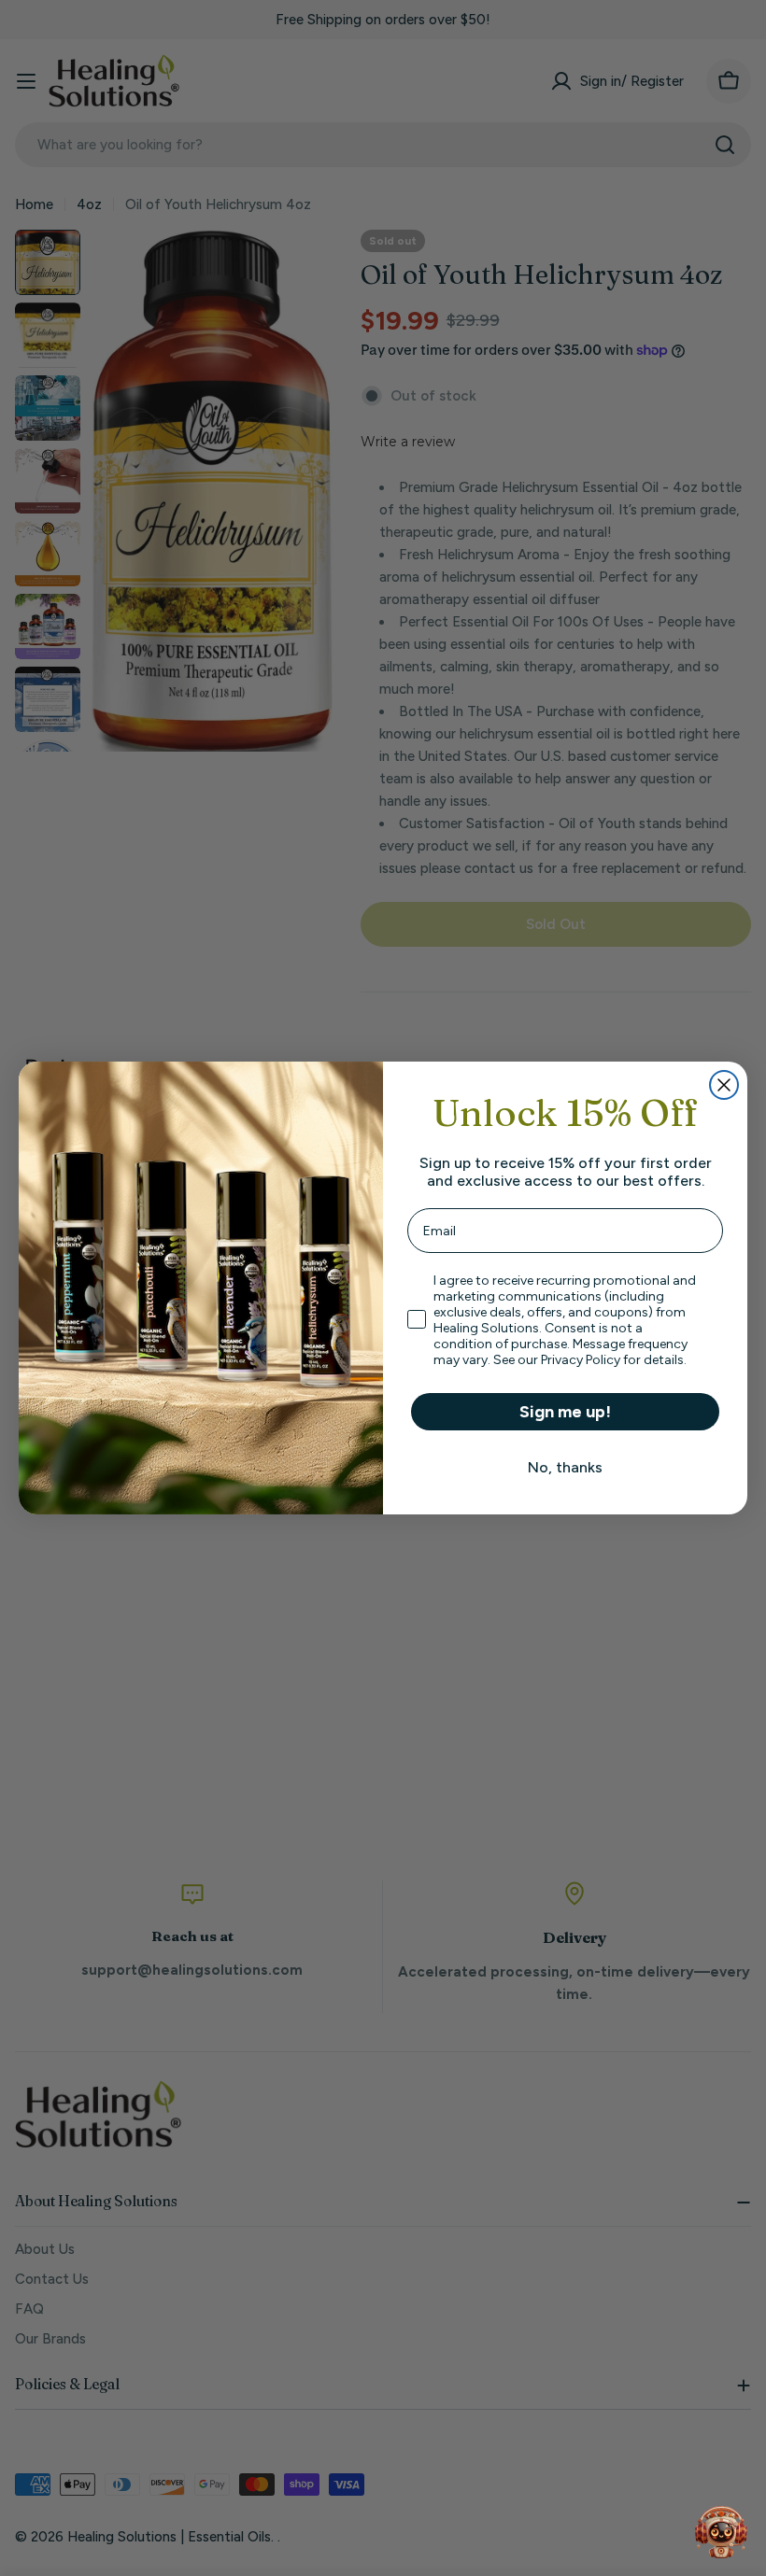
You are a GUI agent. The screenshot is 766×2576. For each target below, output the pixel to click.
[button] (721, 2531)
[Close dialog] (724, 1085)
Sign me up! (565, 1412)
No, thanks (565, 1467)
